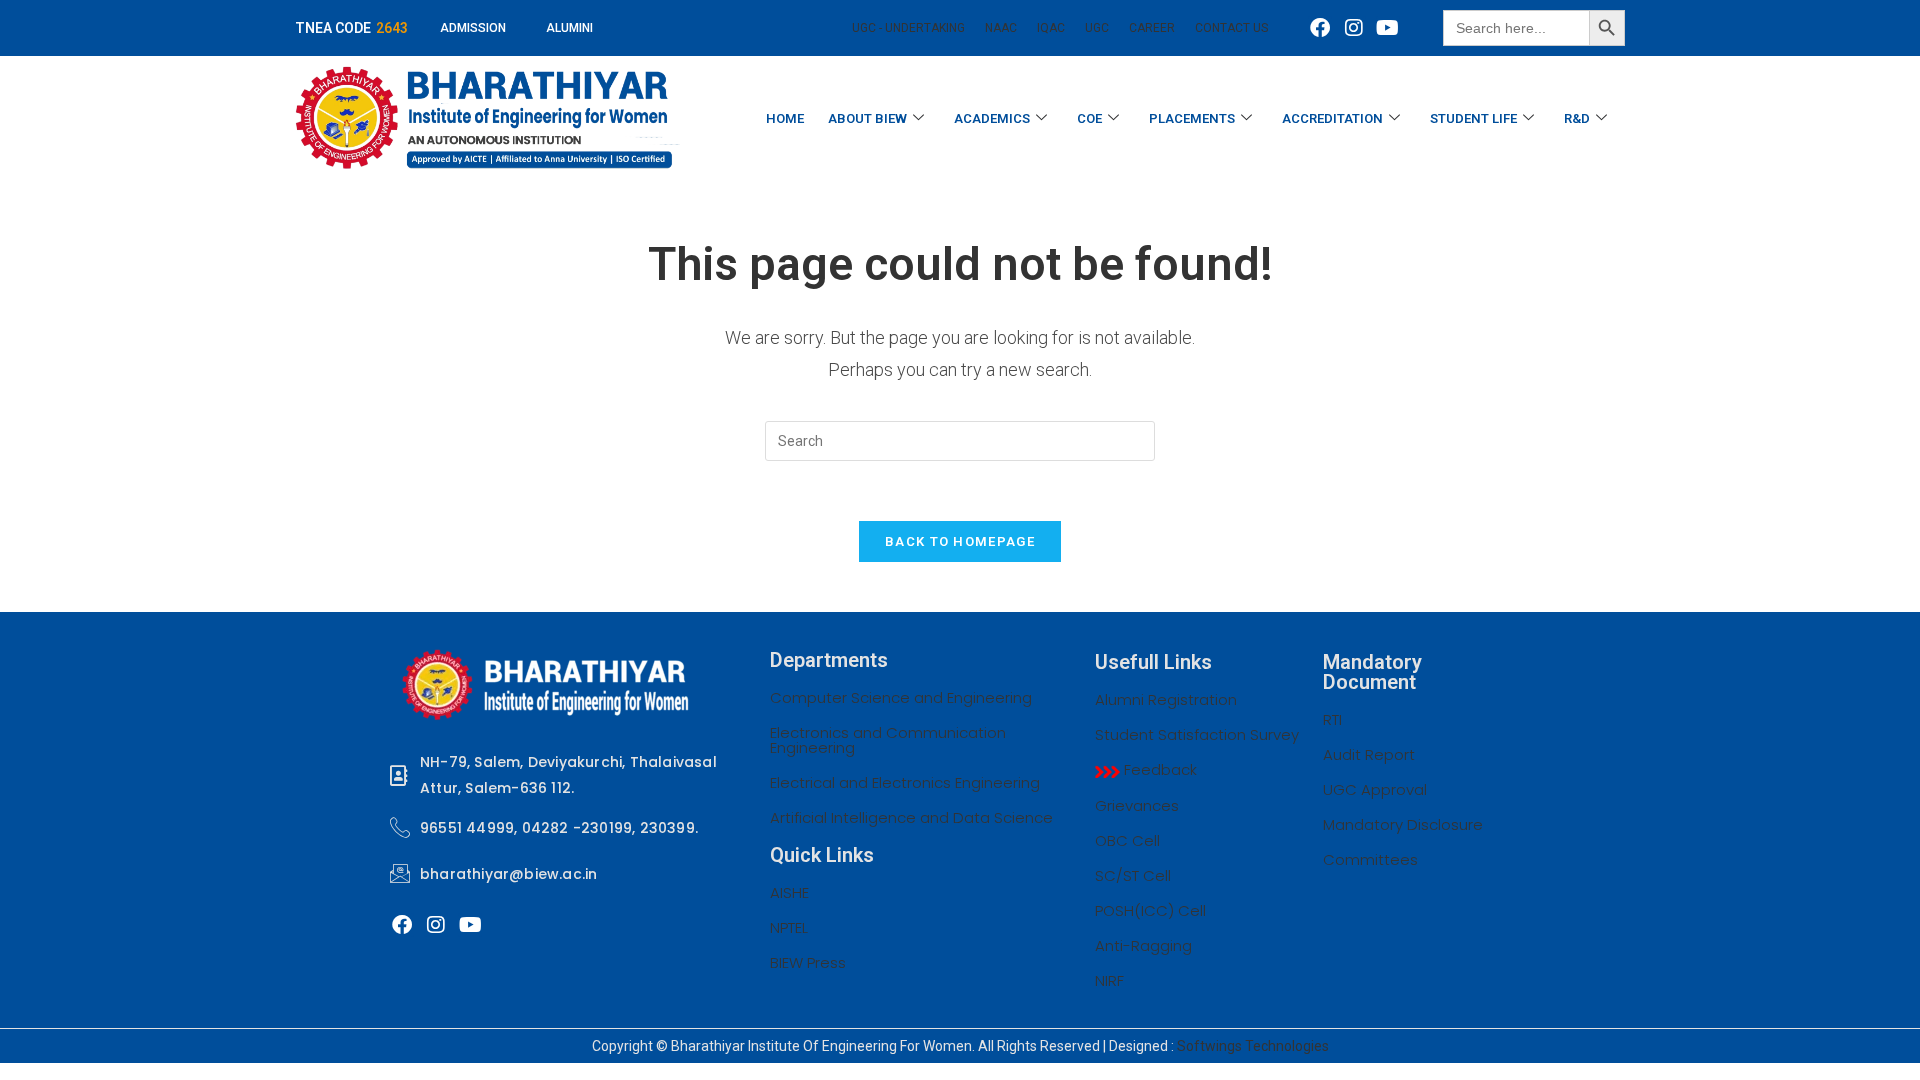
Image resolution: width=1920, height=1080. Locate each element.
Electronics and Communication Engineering (888, 740)
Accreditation (1332, 118)
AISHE (789, 892)
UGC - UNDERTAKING (908, 28)
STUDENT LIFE (1473, 118)
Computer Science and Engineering (901, 697)
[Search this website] (960, 440)
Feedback (1158, 769)
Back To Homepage (960, 541)
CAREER (1152, 28)
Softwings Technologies (1253, 1046)
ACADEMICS (992, 118)
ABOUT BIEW (867, 118)
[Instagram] (1354, 28)
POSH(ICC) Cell (1150, 910)
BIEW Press (808, 962)
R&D (1577, 118)
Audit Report (1369, 754)
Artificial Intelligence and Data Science (911, 817)
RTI (1332, 719)
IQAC (1051, 28)
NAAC (1001, 28)
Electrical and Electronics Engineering (905, 782)
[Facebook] (1320, 28)
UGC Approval (1375, 789)
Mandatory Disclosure (1403, 824)
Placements (1192, 118)
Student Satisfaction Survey (1197, 734)
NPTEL (789, 927)
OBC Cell (1127, 840)
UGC (1097, 28)
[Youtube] (1388, 28)
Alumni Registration (1166, 699)
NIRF (1109, 980)
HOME (785, 118)
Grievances (1137, 805)
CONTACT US (1231, 28)
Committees (1370, 859)
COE (1089, 118)
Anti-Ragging (1143, 945)
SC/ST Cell (1133, 875)
